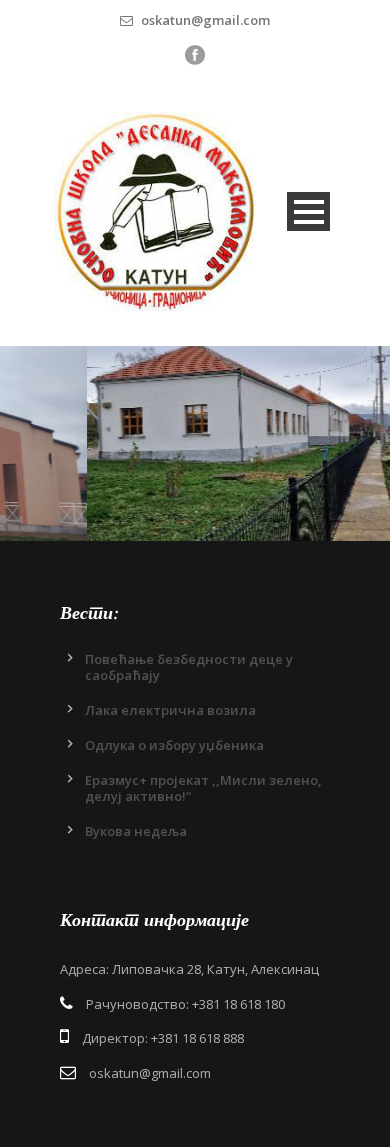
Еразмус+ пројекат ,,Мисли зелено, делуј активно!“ (203, 788)
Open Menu (308, 211)
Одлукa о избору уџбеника (174, 745)
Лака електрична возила (170, 710)
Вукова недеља (136, 831)
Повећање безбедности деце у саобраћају (189, 667)
